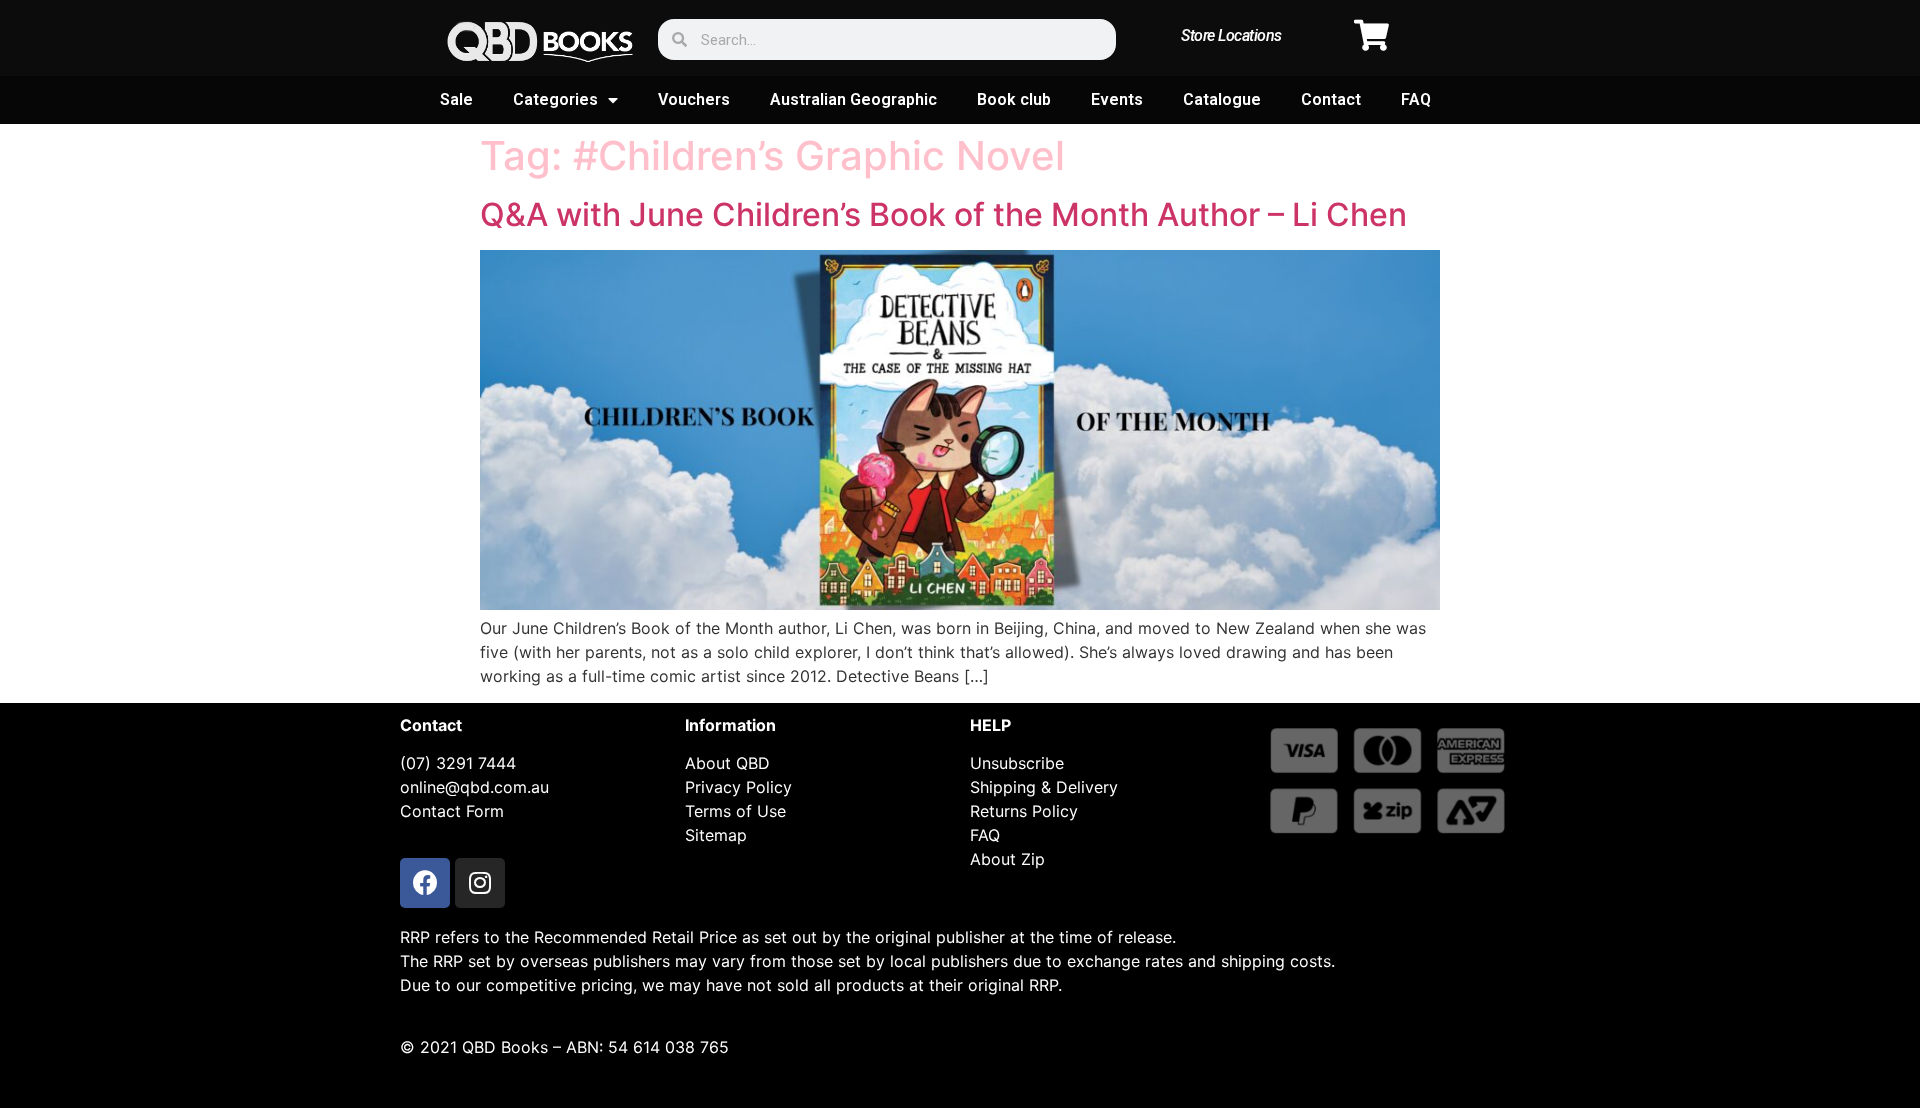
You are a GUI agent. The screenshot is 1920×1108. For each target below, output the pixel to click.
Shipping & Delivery (1044, 787)
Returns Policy (1024, 811)
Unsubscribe (1017, 763)
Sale (456, 99)
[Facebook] (425, 883)
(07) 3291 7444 (458, 763)
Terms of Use (735, 811)
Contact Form (452, 811)
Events (1117, 99)
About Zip (1007, 859)
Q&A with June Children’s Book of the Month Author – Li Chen (943, 214)
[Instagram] (480, 883)
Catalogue (1222, 99)
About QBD (727, 763)
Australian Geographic (853, 99)
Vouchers (694, 99)
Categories (555, 99)
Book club (1014, 99)
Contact (1331, 99)
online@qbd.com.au (474, 787)
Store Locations (1231, 35)
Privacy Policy (738, 787)
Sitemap (716, 835)
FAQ (1416, 99)
